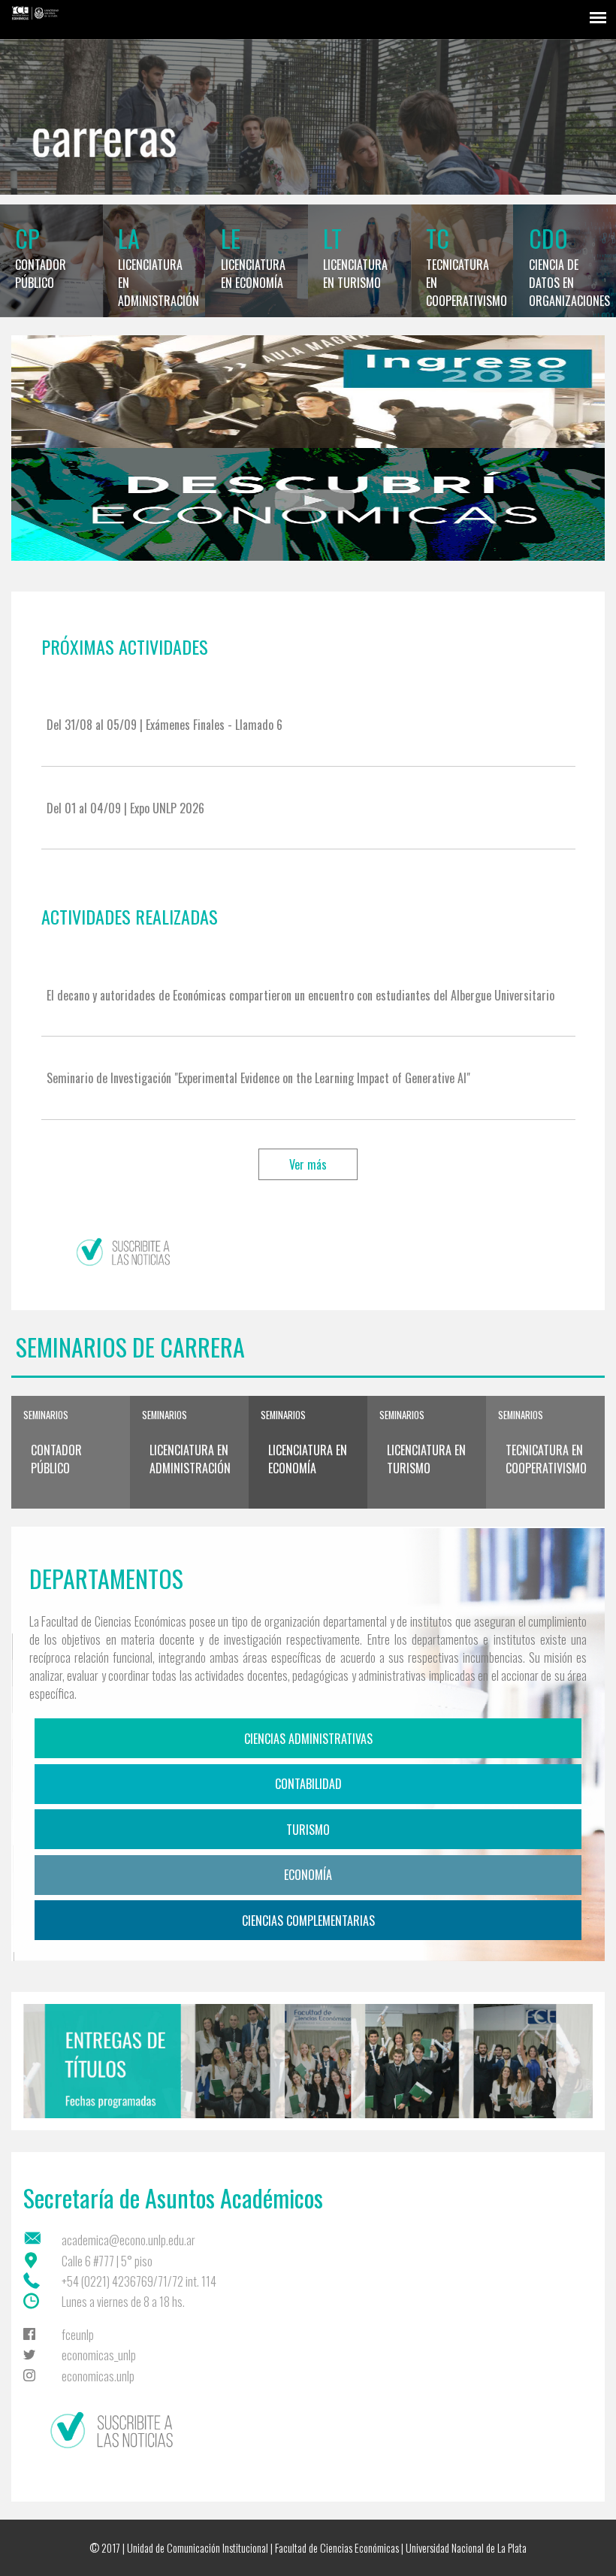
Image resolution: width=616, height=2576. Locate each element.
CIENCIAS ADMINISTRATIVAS (308, 1739)
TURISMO (308, 1830)
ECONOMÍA (308, 1875)
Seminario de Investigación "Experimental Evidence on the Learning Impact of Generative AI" (258, 1078)
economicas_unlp (99, 2355)
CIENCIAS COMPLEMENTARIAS (308, 1921)
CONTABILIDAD (308, 1784)
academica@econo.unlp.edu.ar (128, 2240)
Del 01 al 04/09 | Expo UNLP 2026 (125, 808)
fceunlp (78, 2335)
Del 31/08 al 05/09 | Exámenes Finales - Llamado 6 (165, 725)
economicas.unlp (98, 2376)
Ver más (308, 1164)
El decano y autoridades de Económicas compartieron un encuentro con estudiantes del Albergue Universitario (300, 995)
